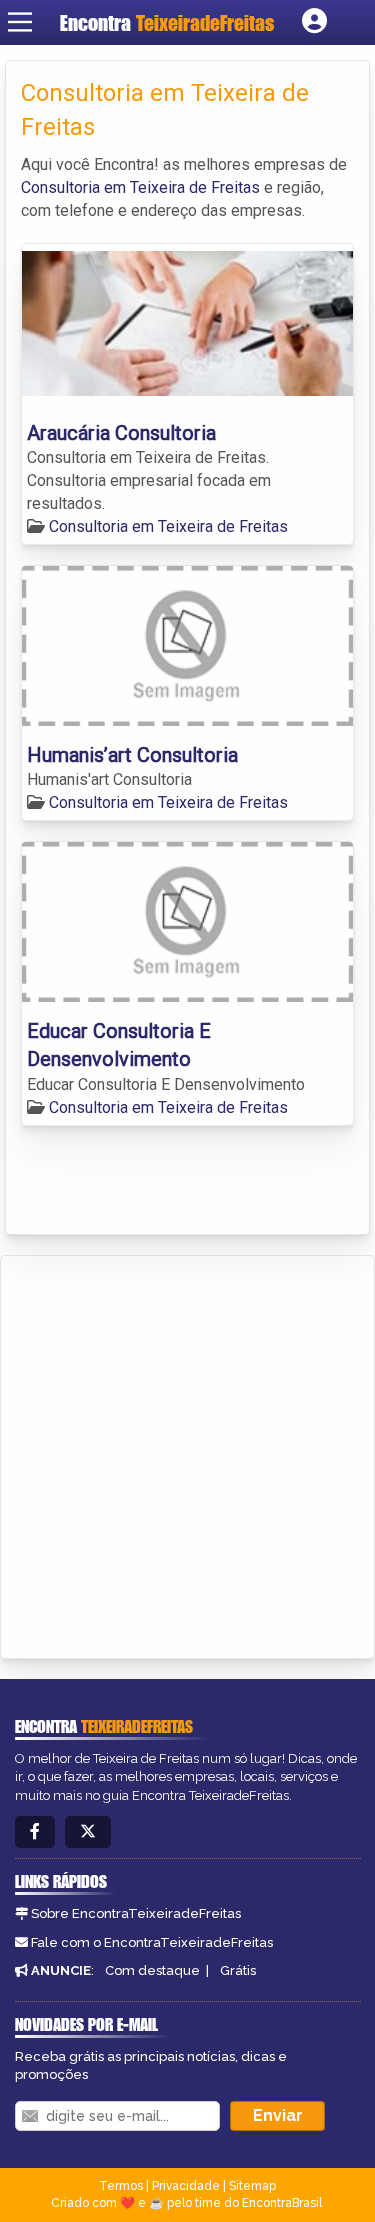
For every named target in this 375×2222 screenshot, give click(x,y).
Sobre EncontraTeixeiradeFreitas (136, 1913)
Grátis (238, 1970)
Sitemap (252, 2186)
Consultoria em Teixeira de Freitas (140, 187)
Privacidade (186, 2186)
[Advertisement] (187, 1453)
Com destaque (152, 1970)
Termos (121, 2186)
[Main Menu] (20, 22)
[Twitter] (88, 1832)
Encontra (167, 22)
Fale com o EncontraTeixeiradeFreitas (152, 1942)
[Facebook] (35, 1832)
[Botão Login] (314, 22)
